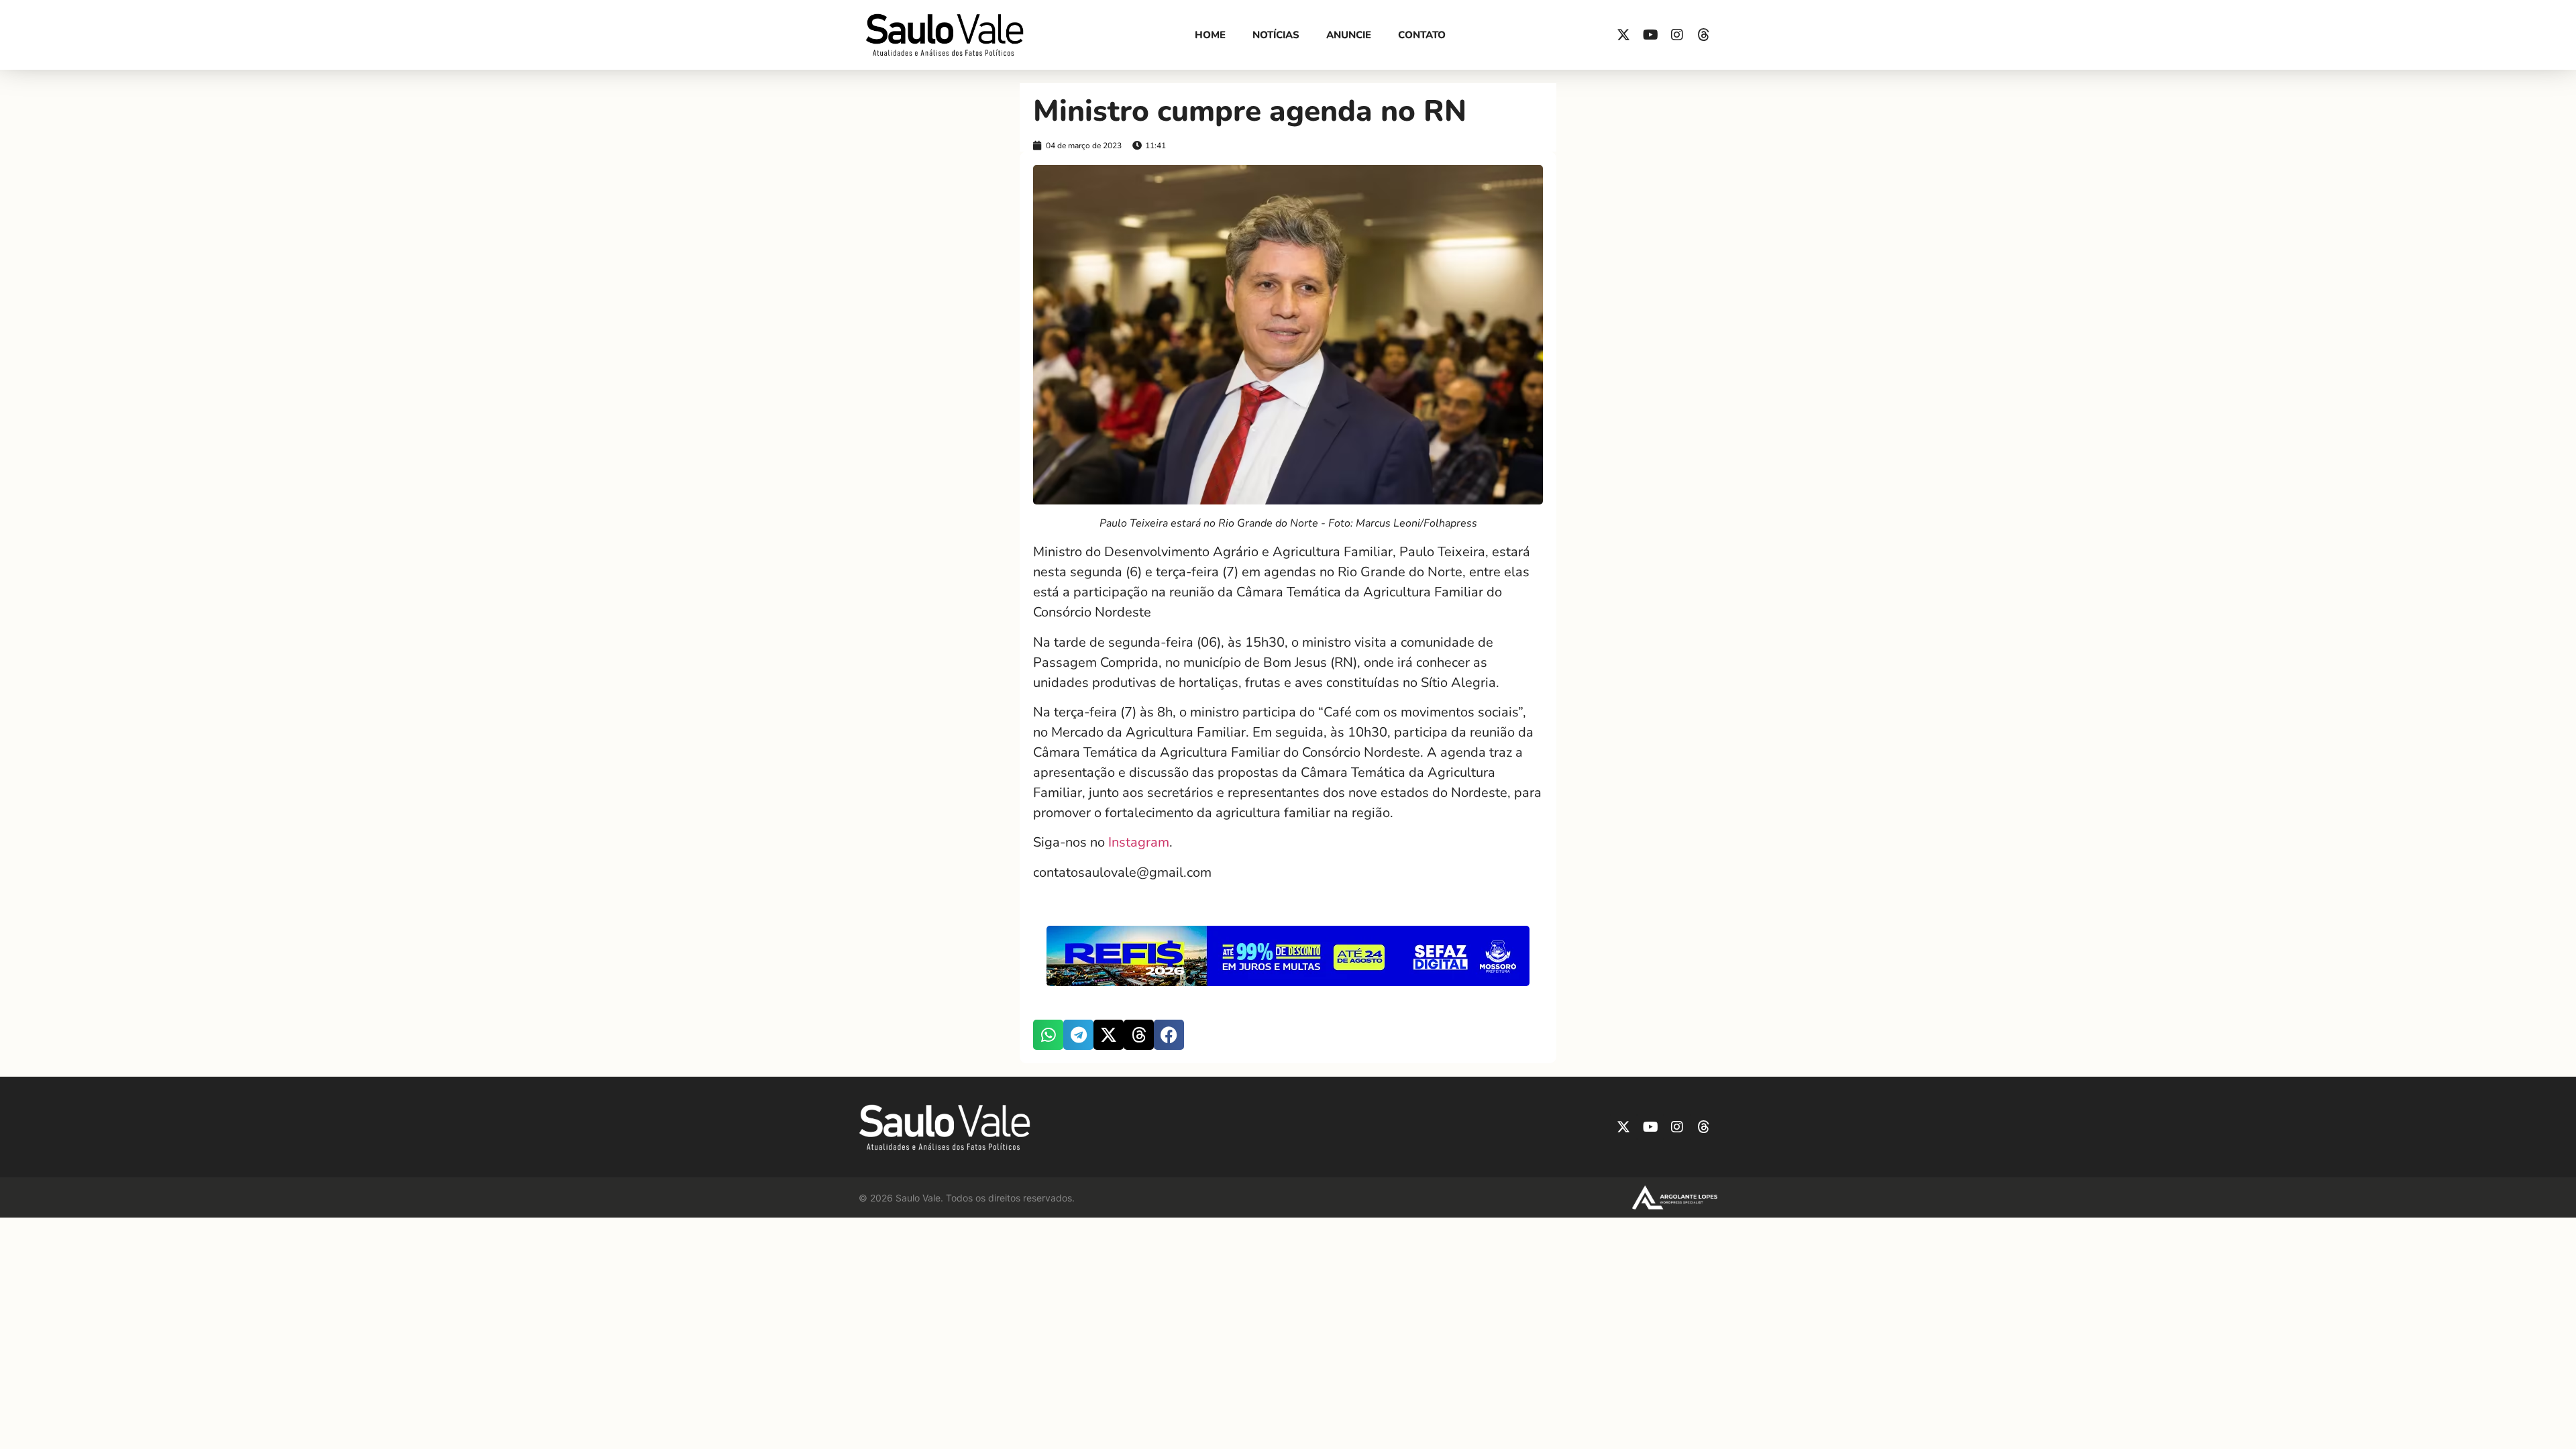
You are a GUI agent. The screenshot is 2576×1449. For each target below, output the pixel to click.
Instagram (1139, 842)
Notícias (1276, 35)
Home (1210, 35)
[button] (1048, 1035)
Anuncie (1349, 35)
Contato (1422, 35)
